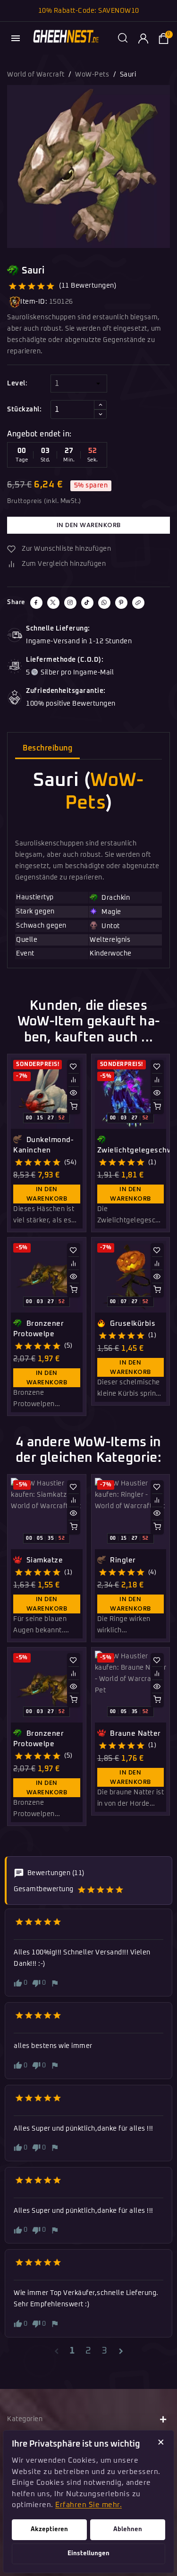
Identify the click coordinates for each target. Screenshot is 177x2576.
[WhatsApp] (104, 603)
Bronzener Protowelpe (38, 1329)
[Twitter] (53, 603)
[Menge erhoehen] (100, 405)
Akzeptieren (49, 2529)
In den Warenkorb (89, 525)
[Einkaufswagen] (163, 38)
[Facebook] (36, 603)
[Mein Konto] (143, 38)
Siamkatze (43, 1560)
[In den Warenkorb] (74, 1106)
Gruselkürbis (132, 1324)
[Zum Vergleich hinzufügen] (74, 1080)
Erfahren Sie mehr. (88, 2505)
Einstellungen (88, 2554)
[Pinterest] (121, 603)
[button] (123, 38)
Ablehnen (128, 2529)
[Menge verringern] (100, 414)
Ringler (122, 1560)
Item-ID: (34, 302)
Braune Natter (135, 1734)
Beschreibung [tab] (47, 748)
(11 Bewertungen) (88, 286)
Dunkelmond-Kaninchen (43, 1145)
